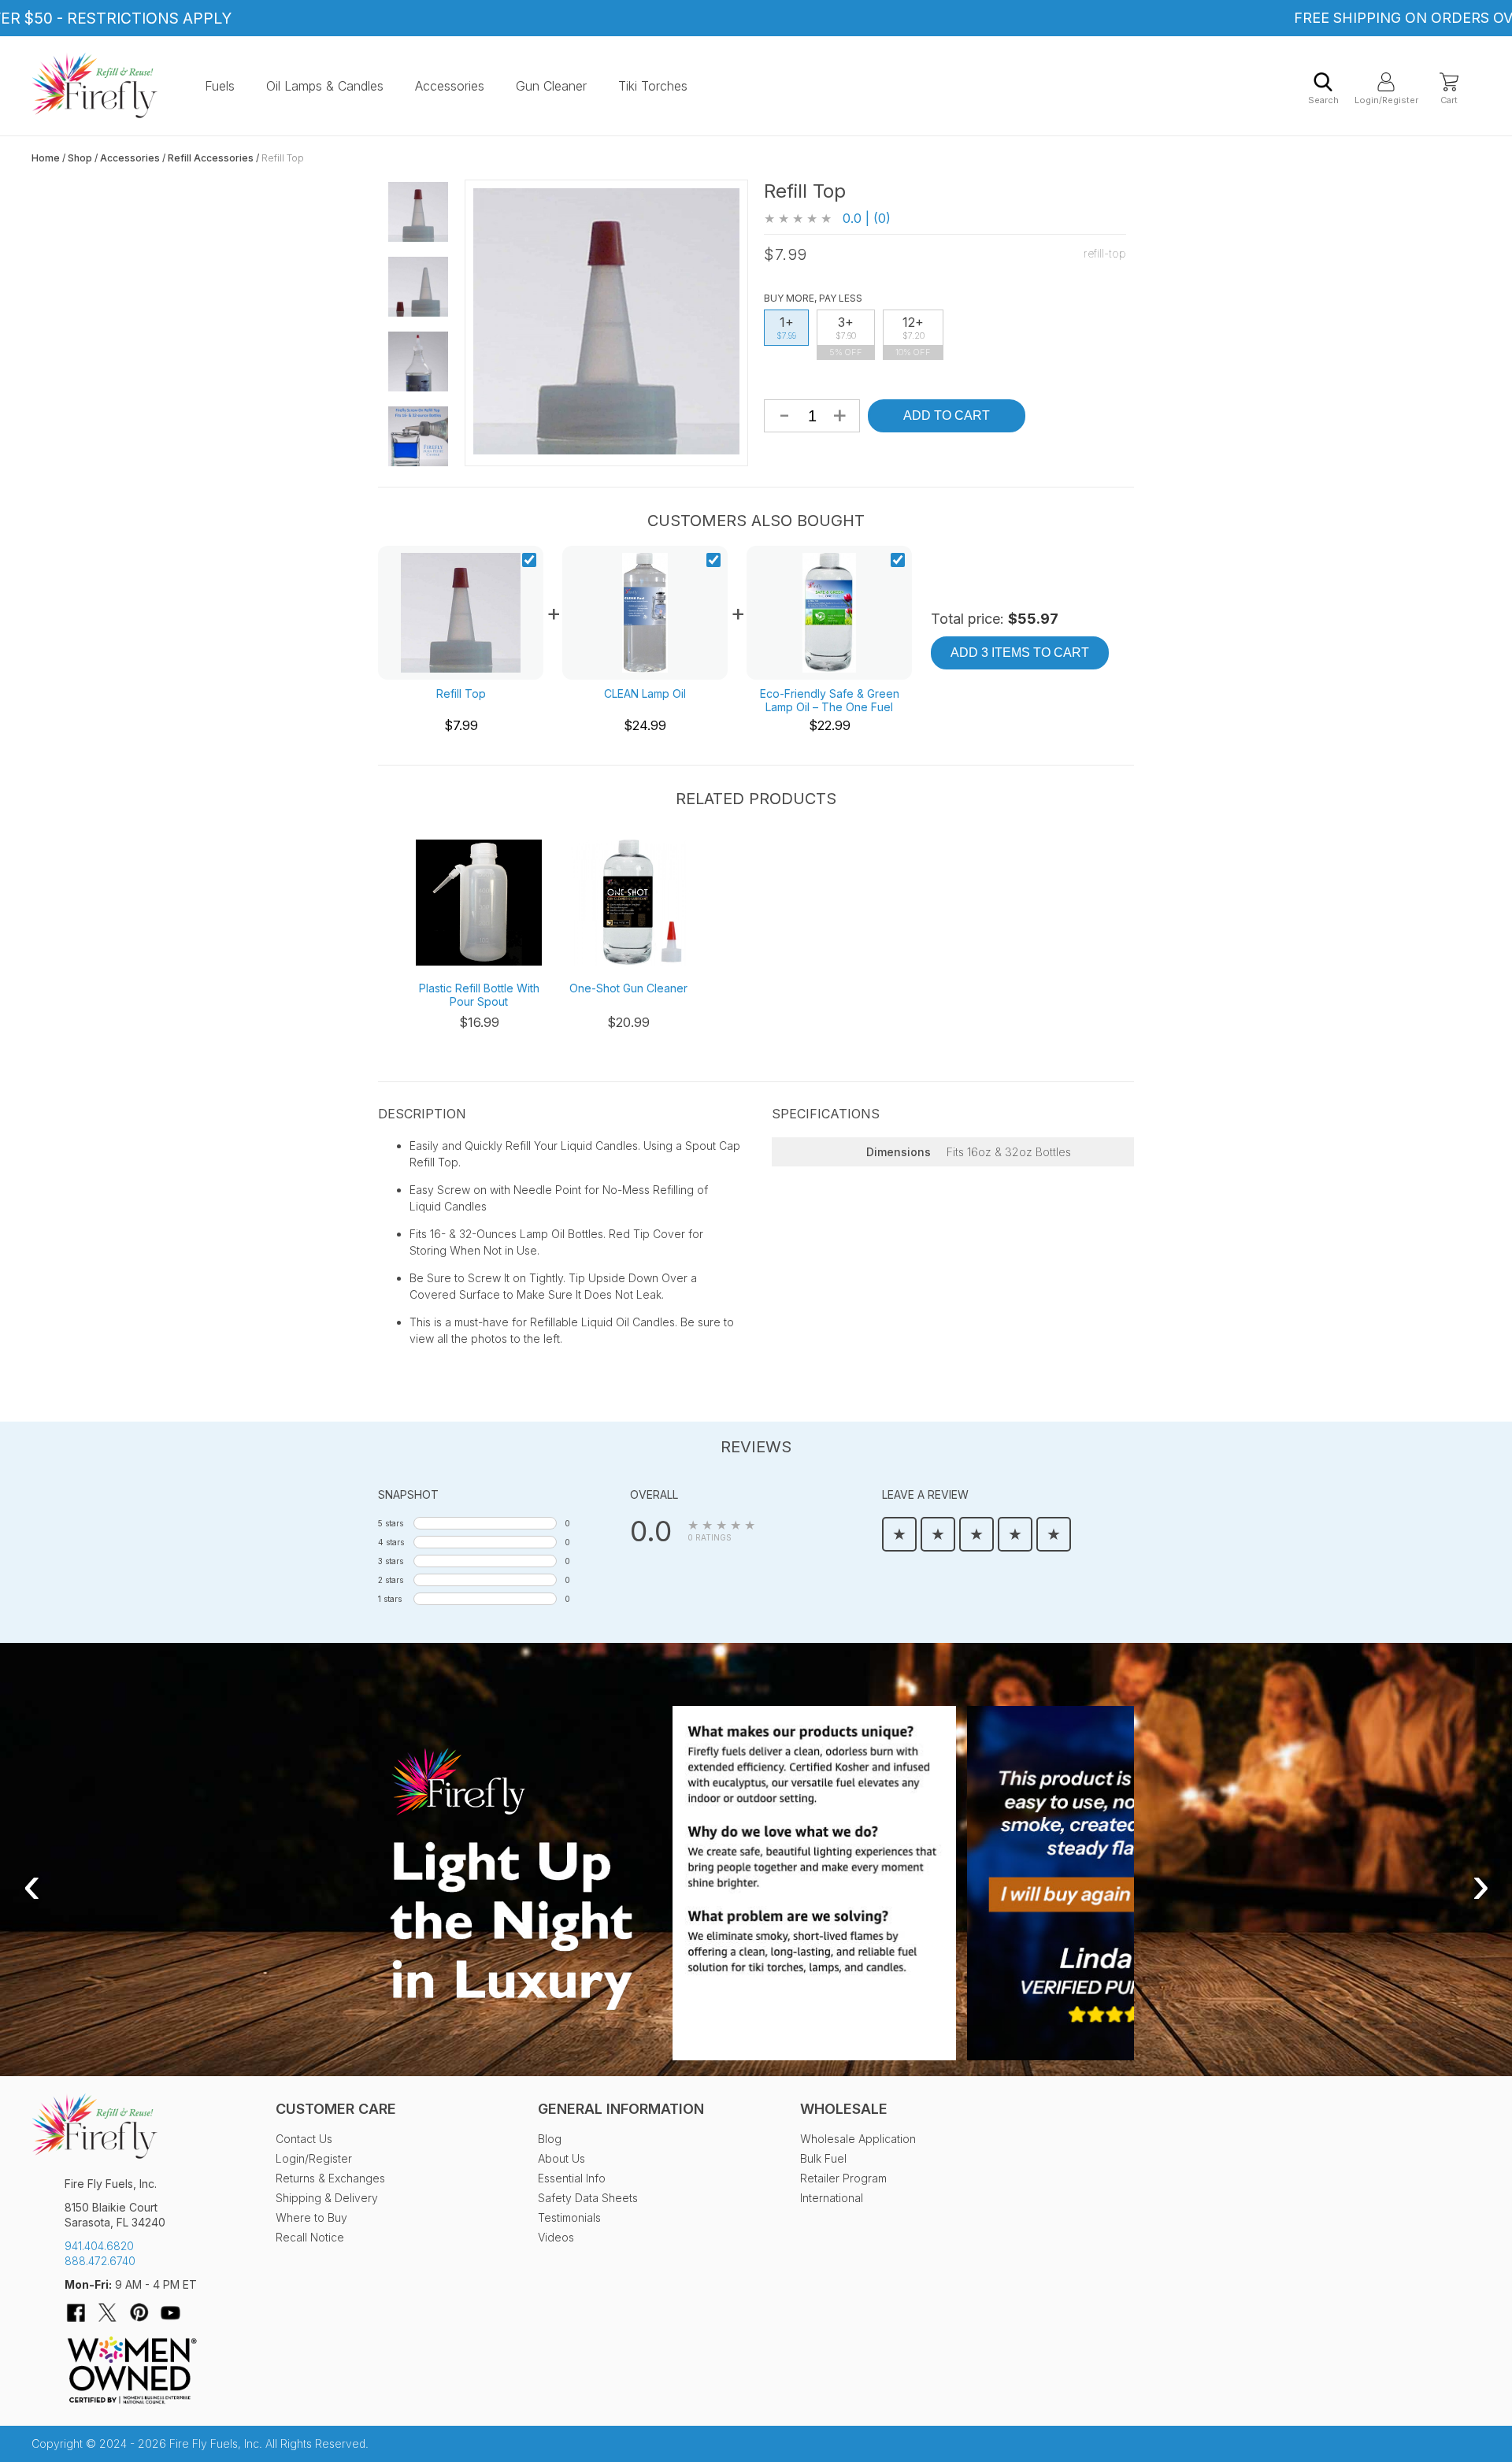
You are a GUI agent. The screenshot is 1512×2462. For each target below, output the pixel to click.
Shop (80, 158)
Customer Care (336, 2109)
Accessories (450, 86)
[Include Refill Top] (529, 562)
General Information (621, 2109)
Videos (556, 2237)
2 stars (391, 1580)
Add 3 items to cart (1020, 653)
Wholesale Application (858, 2139)
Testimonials (569, 2217)
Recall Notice (310, 2237)
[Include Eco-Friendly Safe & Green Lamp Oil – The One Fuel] (898, 562)
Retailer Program (843, 2178)
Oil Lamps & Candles (325, 86)
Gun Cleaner (551, 86)
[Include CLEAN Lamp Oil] (713, 562)
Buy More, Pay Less (813, 298)
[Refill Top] (418, 212)
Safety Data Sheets (588, 2198)
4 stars (391, 1542)
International (832, 2198)
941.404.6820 (99, 2246)
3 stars (391, 1561)
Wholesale (844, 2109)
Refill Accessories (211, 158)
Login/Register (1386, 100)
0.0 (651, 1531)
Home (46, 158)
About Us (561, 2158)
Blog (550, 2139)
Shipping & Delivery (327, 2198)
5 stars (391, 1523)
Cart (1449, 100)
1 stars (390, 1599)
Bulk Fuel (823, 2158)
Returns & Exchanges (330, 2178)
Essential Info (572, 2178)
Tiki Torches (653, 86)
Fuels (220, 86)
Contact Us (304, 2139)
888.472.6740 (100, 2261)
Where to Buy (311, 2217)
